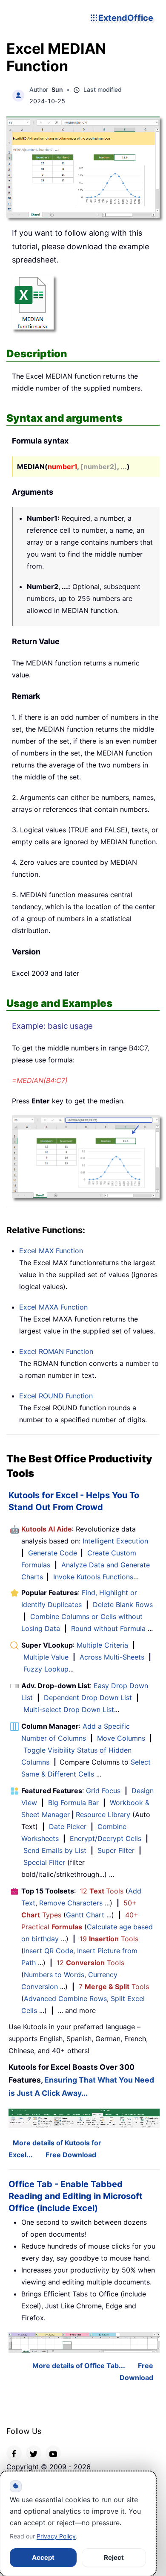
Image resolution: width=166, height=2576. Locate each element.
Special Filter (44, 1862)
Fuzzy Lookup (46, 1669)
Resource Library (103, 1815)
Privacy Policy (56, 2536)
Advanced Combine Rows (65, 1998)
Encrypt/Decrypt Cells (106, 1838)
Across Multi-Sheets (112, 1657)
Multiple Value (47, 1657)
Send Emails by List (55, 1850)
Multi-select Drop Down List (69, 1710)
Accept (43, 2557)
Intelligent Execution (115, 1541)
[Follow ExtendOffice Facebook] (14, 2453)
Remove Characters (71, 1903)
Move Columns (121, 1738)
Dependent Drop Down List (88, 1698)
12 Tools (102, 1891)
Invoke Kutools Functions (93, 1577)
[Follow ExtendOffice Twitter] (34, 2453)
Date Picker (68, 1826)
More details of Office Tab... (79, 2366)
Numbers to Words (54, 1975)
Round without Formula (108, 1628)
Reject (114, 2557)
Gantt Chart (85, 1915)
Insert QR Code (49, 1951)
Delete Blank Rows (123, 1605)
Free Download (71, 2155)
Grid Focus (103, 1791)
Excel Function (51, 1251)
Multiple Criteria (102, 1645)
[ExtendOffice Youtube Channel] (53, 2453)
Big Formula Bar (73, 1803)
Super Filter (116, 1850)
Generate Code (53, 1553)
